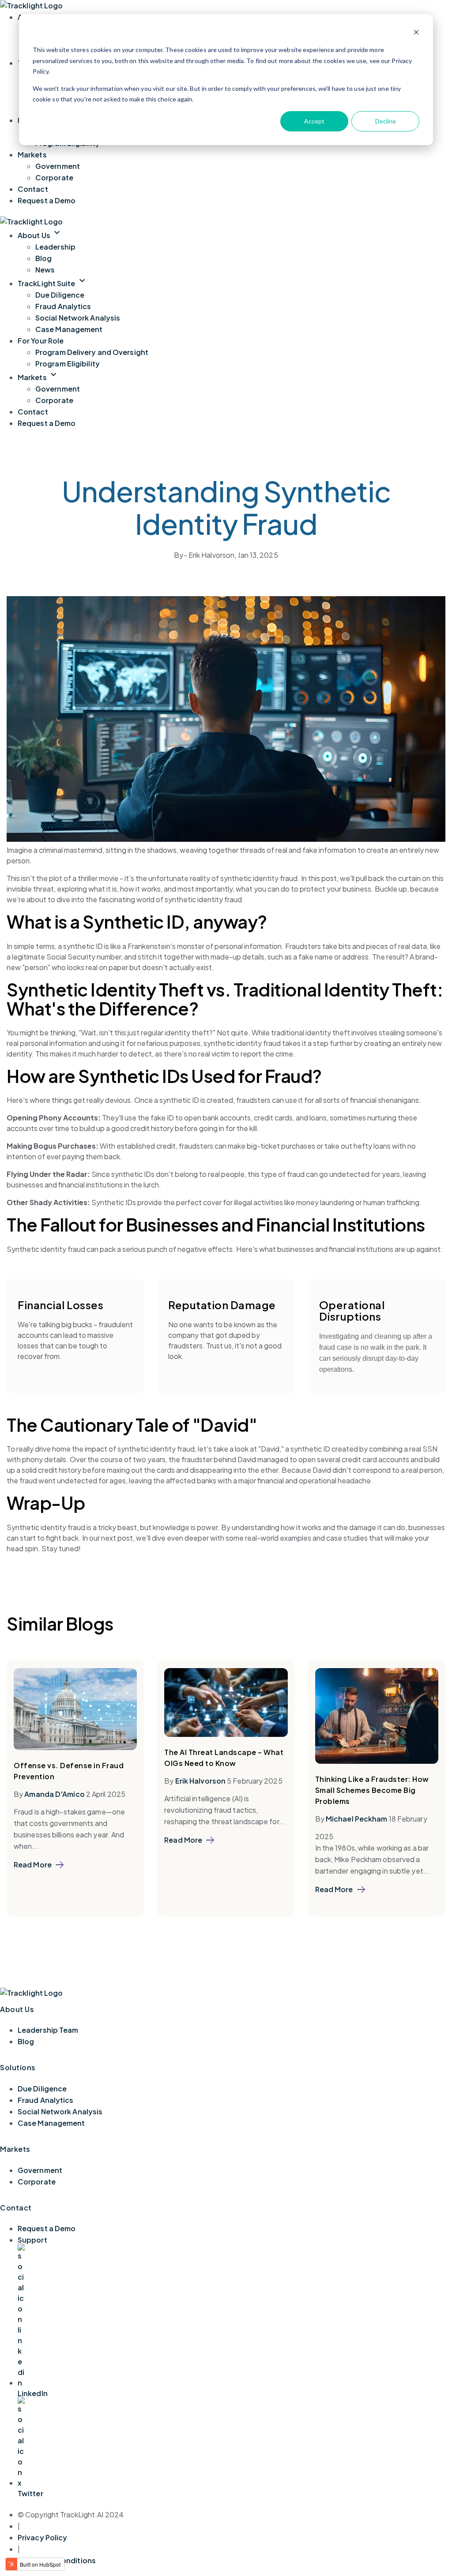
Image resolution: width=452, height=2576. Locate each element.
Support (32, 2240)
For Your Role (41, 341)
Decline (386, 121)
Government (58, 166)
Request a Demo (47, 200)
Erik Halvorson (200, 1781)
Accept (314, 121)
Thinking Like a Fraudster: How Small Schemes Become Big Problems (372, 1790)
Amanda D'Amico (54, 1794)
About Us (40, 235)
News (45, 270)
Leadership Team (48, 2030)
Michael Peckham (357, 1819)
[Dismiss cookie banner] (416, 33)
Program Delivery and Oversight (92, 352)
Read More (33, 1865)
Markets (32, 155)
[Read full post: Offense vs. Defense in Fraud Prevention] (75, 1747)
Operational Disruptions (352, 1310)
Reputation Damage (222, 1305)
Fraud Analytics (63, 306)
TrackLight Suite (53, 283)
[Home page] (32, 222)
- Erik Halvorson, (206, 555)
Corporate (54, 177)
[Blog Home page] (32, 6)
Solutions (18, 2067)
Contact (33, 189)
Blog (43, 258)
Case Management (69, 329)
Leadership (55, 247)
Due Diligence (60, 295)
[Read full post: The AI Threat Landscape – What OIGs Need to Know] (226, 1734)
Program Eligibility (68, 364)
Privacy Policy (42, 2537)
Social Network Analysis (78, 318)
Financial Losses (60, 1305)
